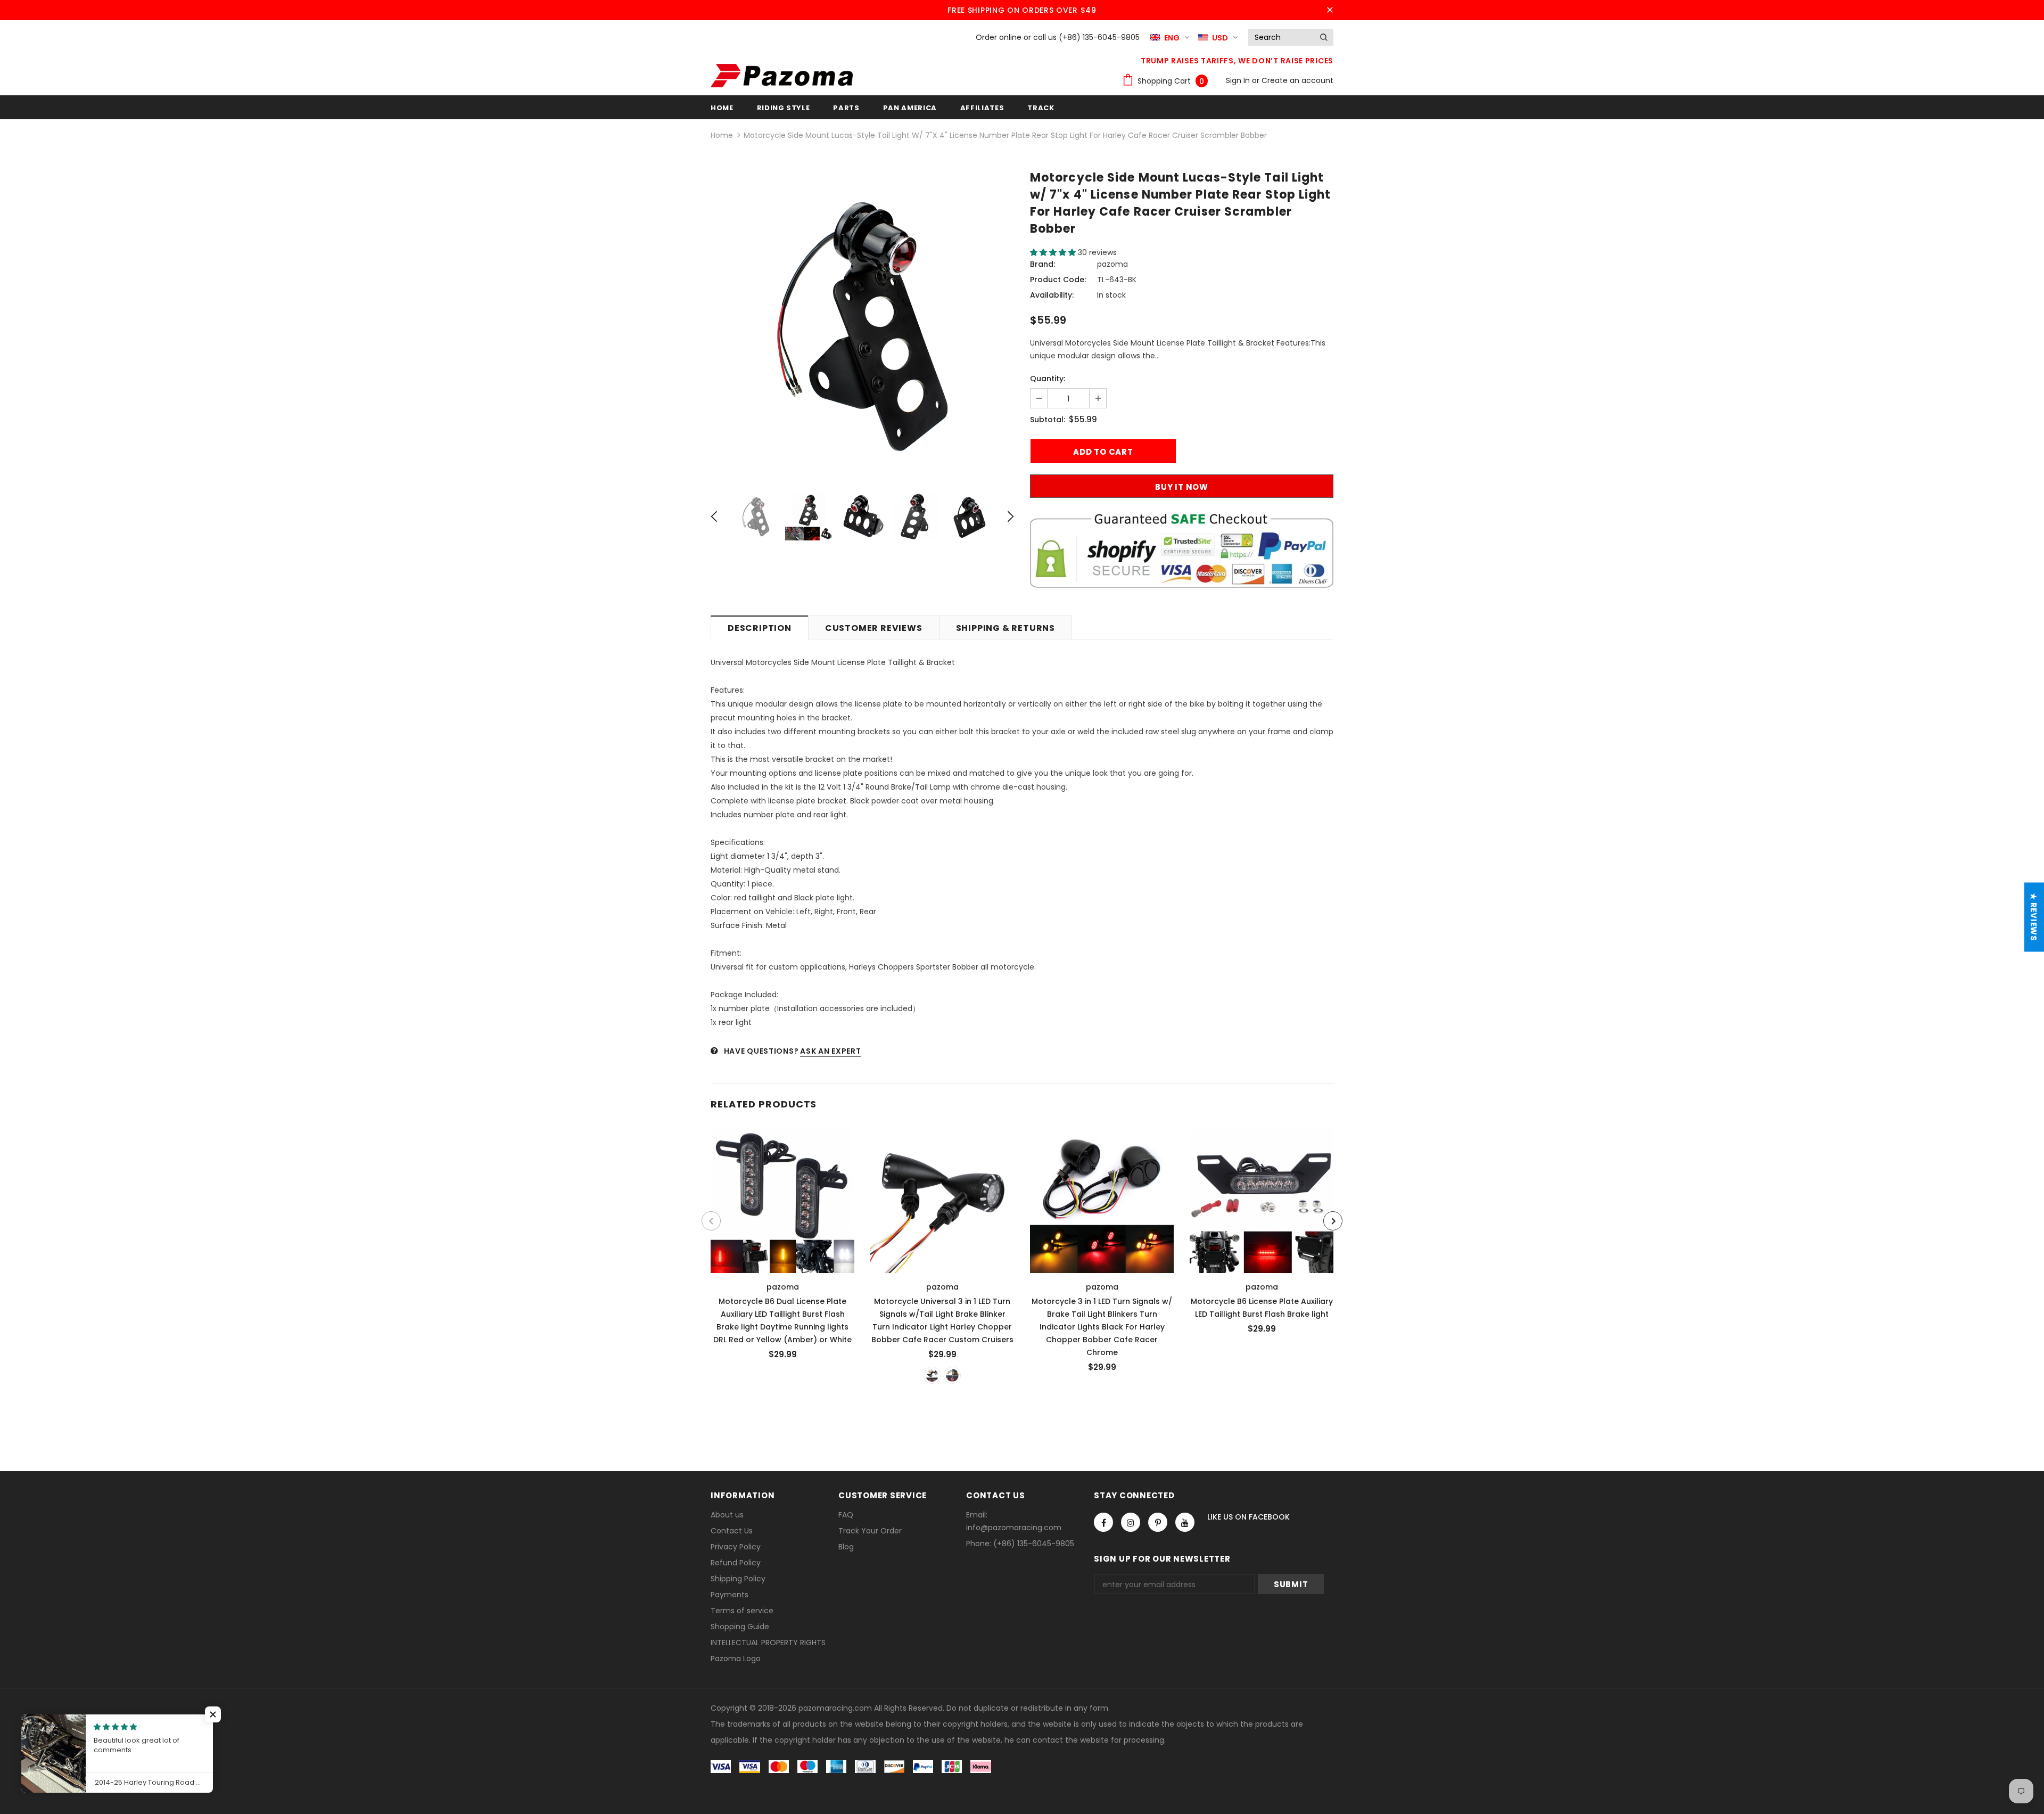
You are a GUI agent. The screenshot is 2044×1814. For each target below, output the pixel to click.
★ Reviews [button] (2034, 917)
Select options (783, 1198)
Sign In (1239, 80)
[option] (862, 325)
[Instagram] (1131, 1522)
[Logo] (782, 76)
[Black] (932, 1375)
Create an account (1297, 80)
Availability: (1052, 295)
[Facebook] (1103, 1522)
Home (722, 135)
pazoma (1112, 264)
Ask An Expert (830, 1051)
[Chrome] (952, 1375)
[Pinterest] (1158, 1522)
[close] (1330, 10)
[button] (1054, 252)
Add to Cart (1262, 1198)
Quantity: (1048, 379)
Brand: (1042, 264)
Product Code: (1058, 280)
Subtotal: (1048, 420)
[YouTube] (1185, 1522)
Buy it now (1182, 487)
